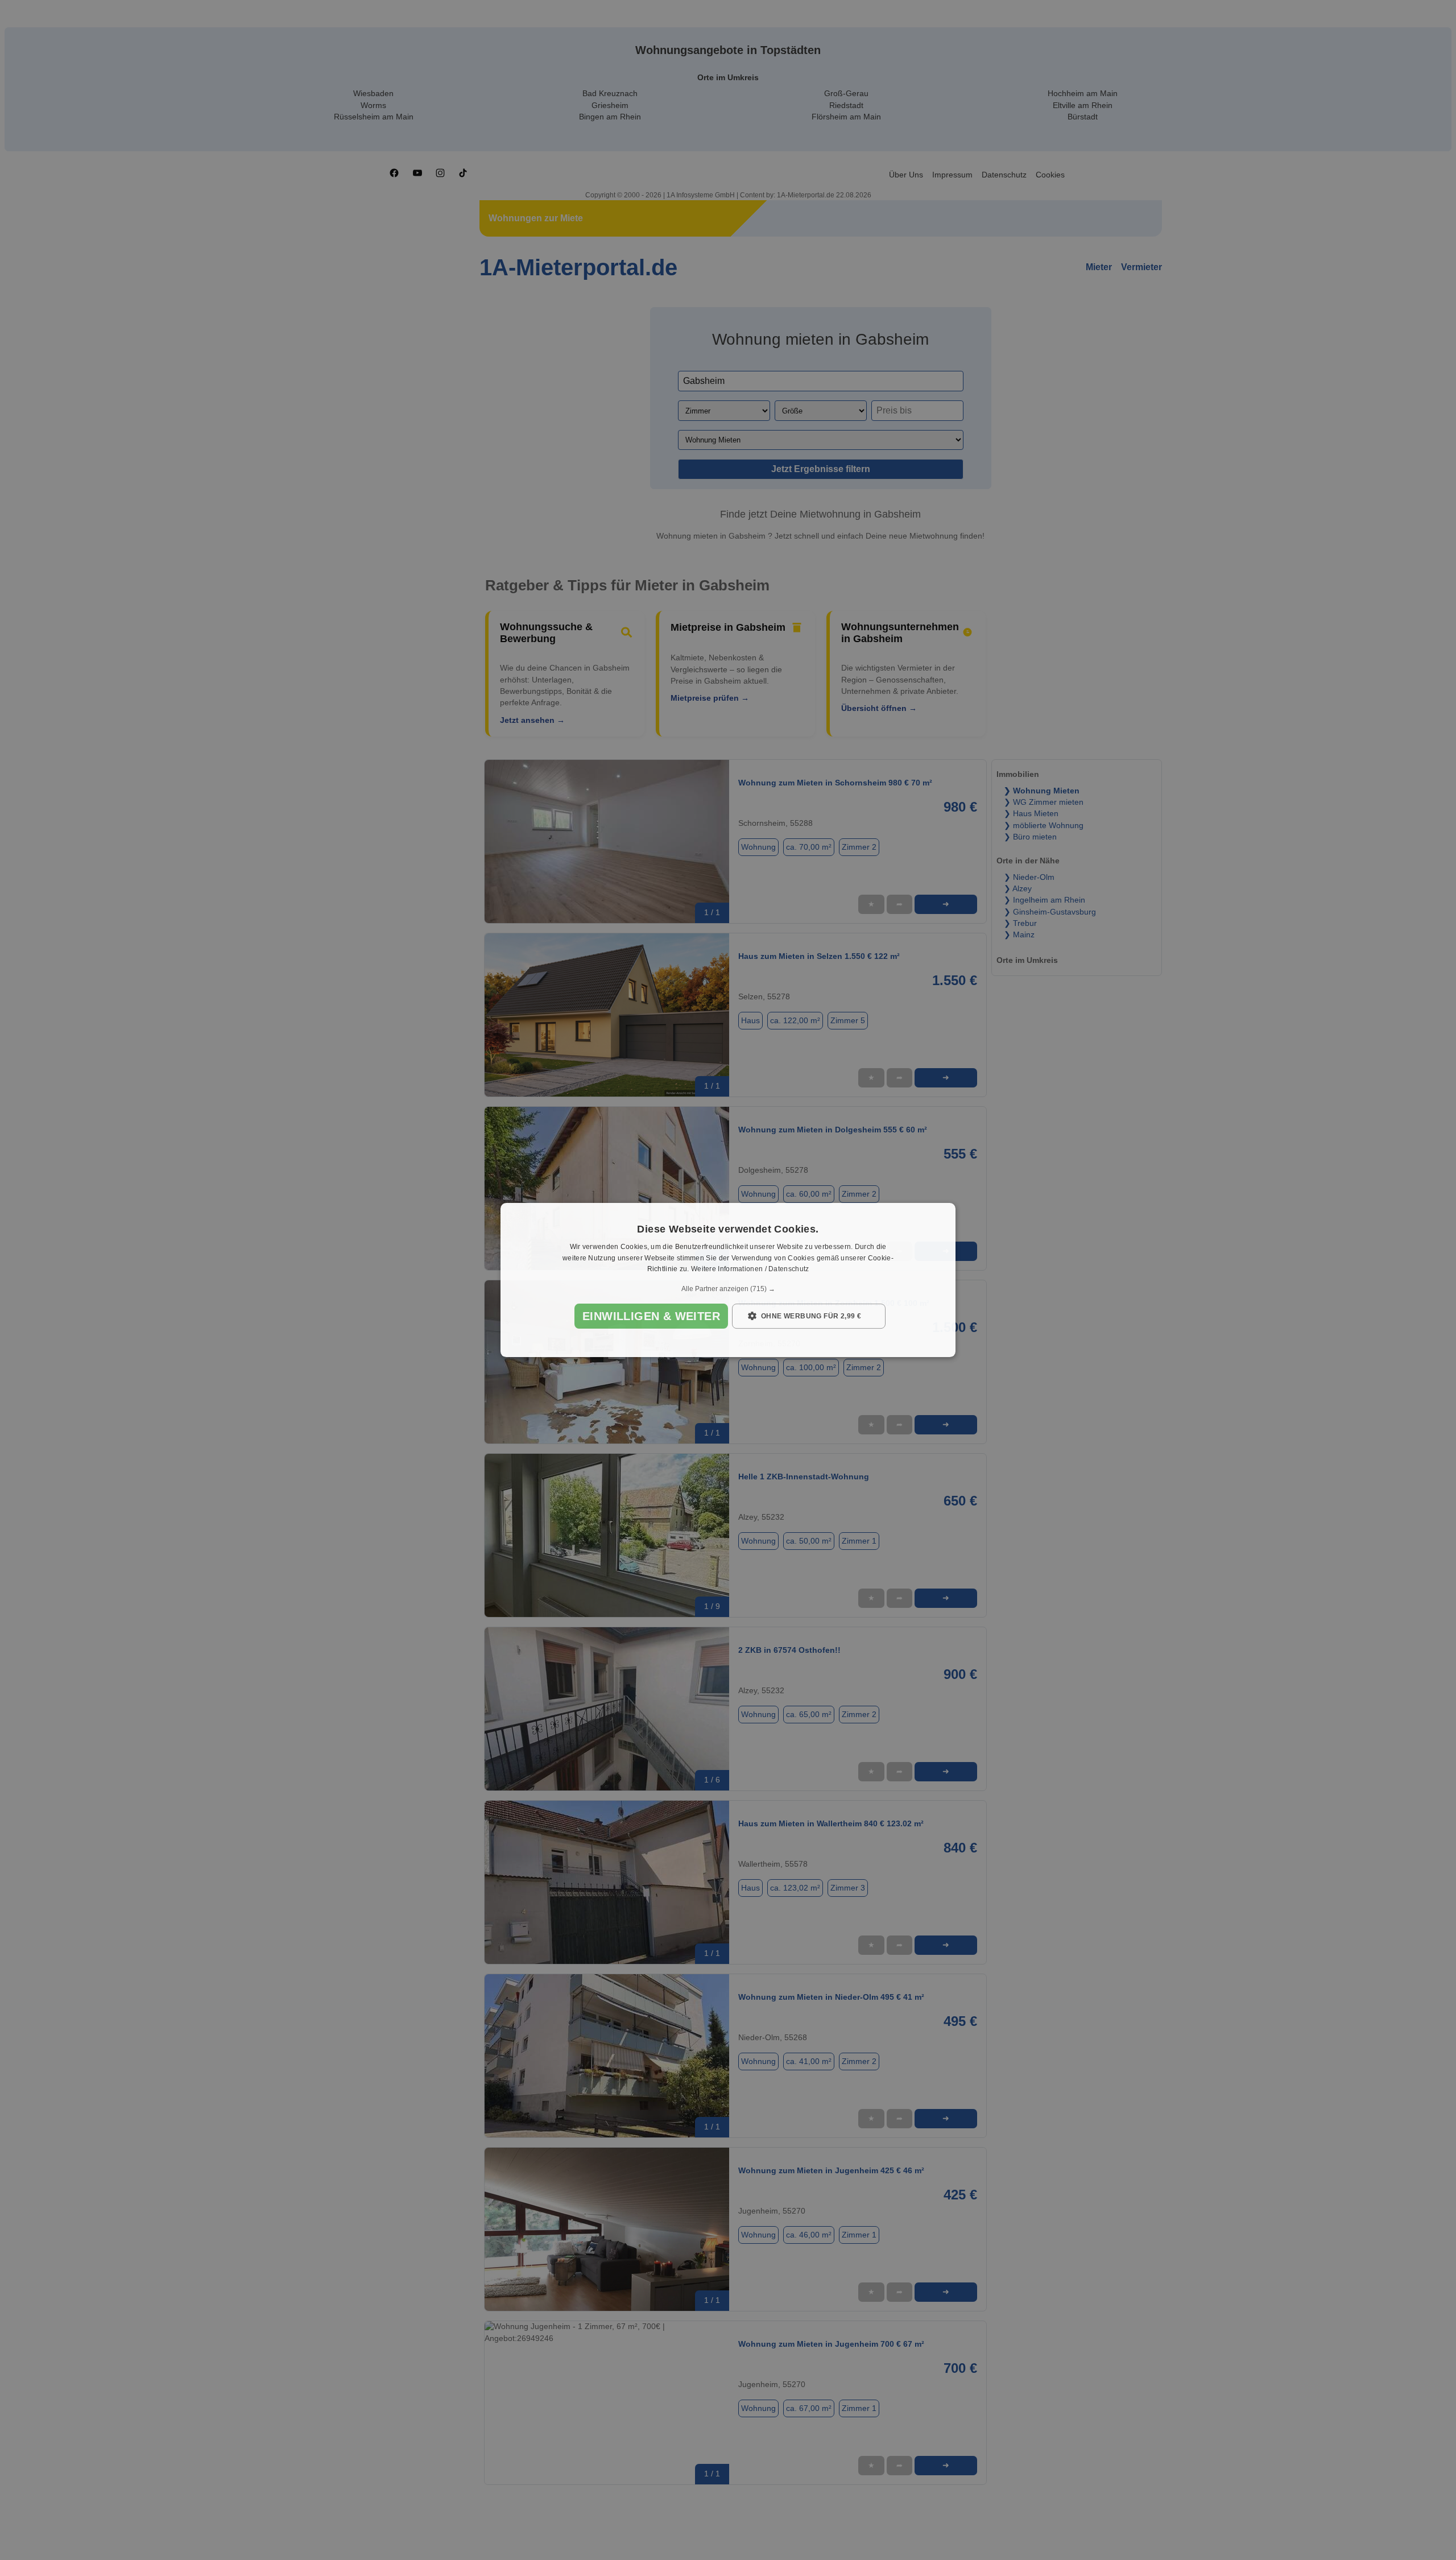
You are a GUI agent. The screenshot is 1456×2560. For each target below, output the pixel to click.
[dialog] (728, 1280)
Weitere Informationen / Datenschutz (750, 1269)
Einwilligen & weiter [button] (651, 1316)
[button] (728, 1289)
